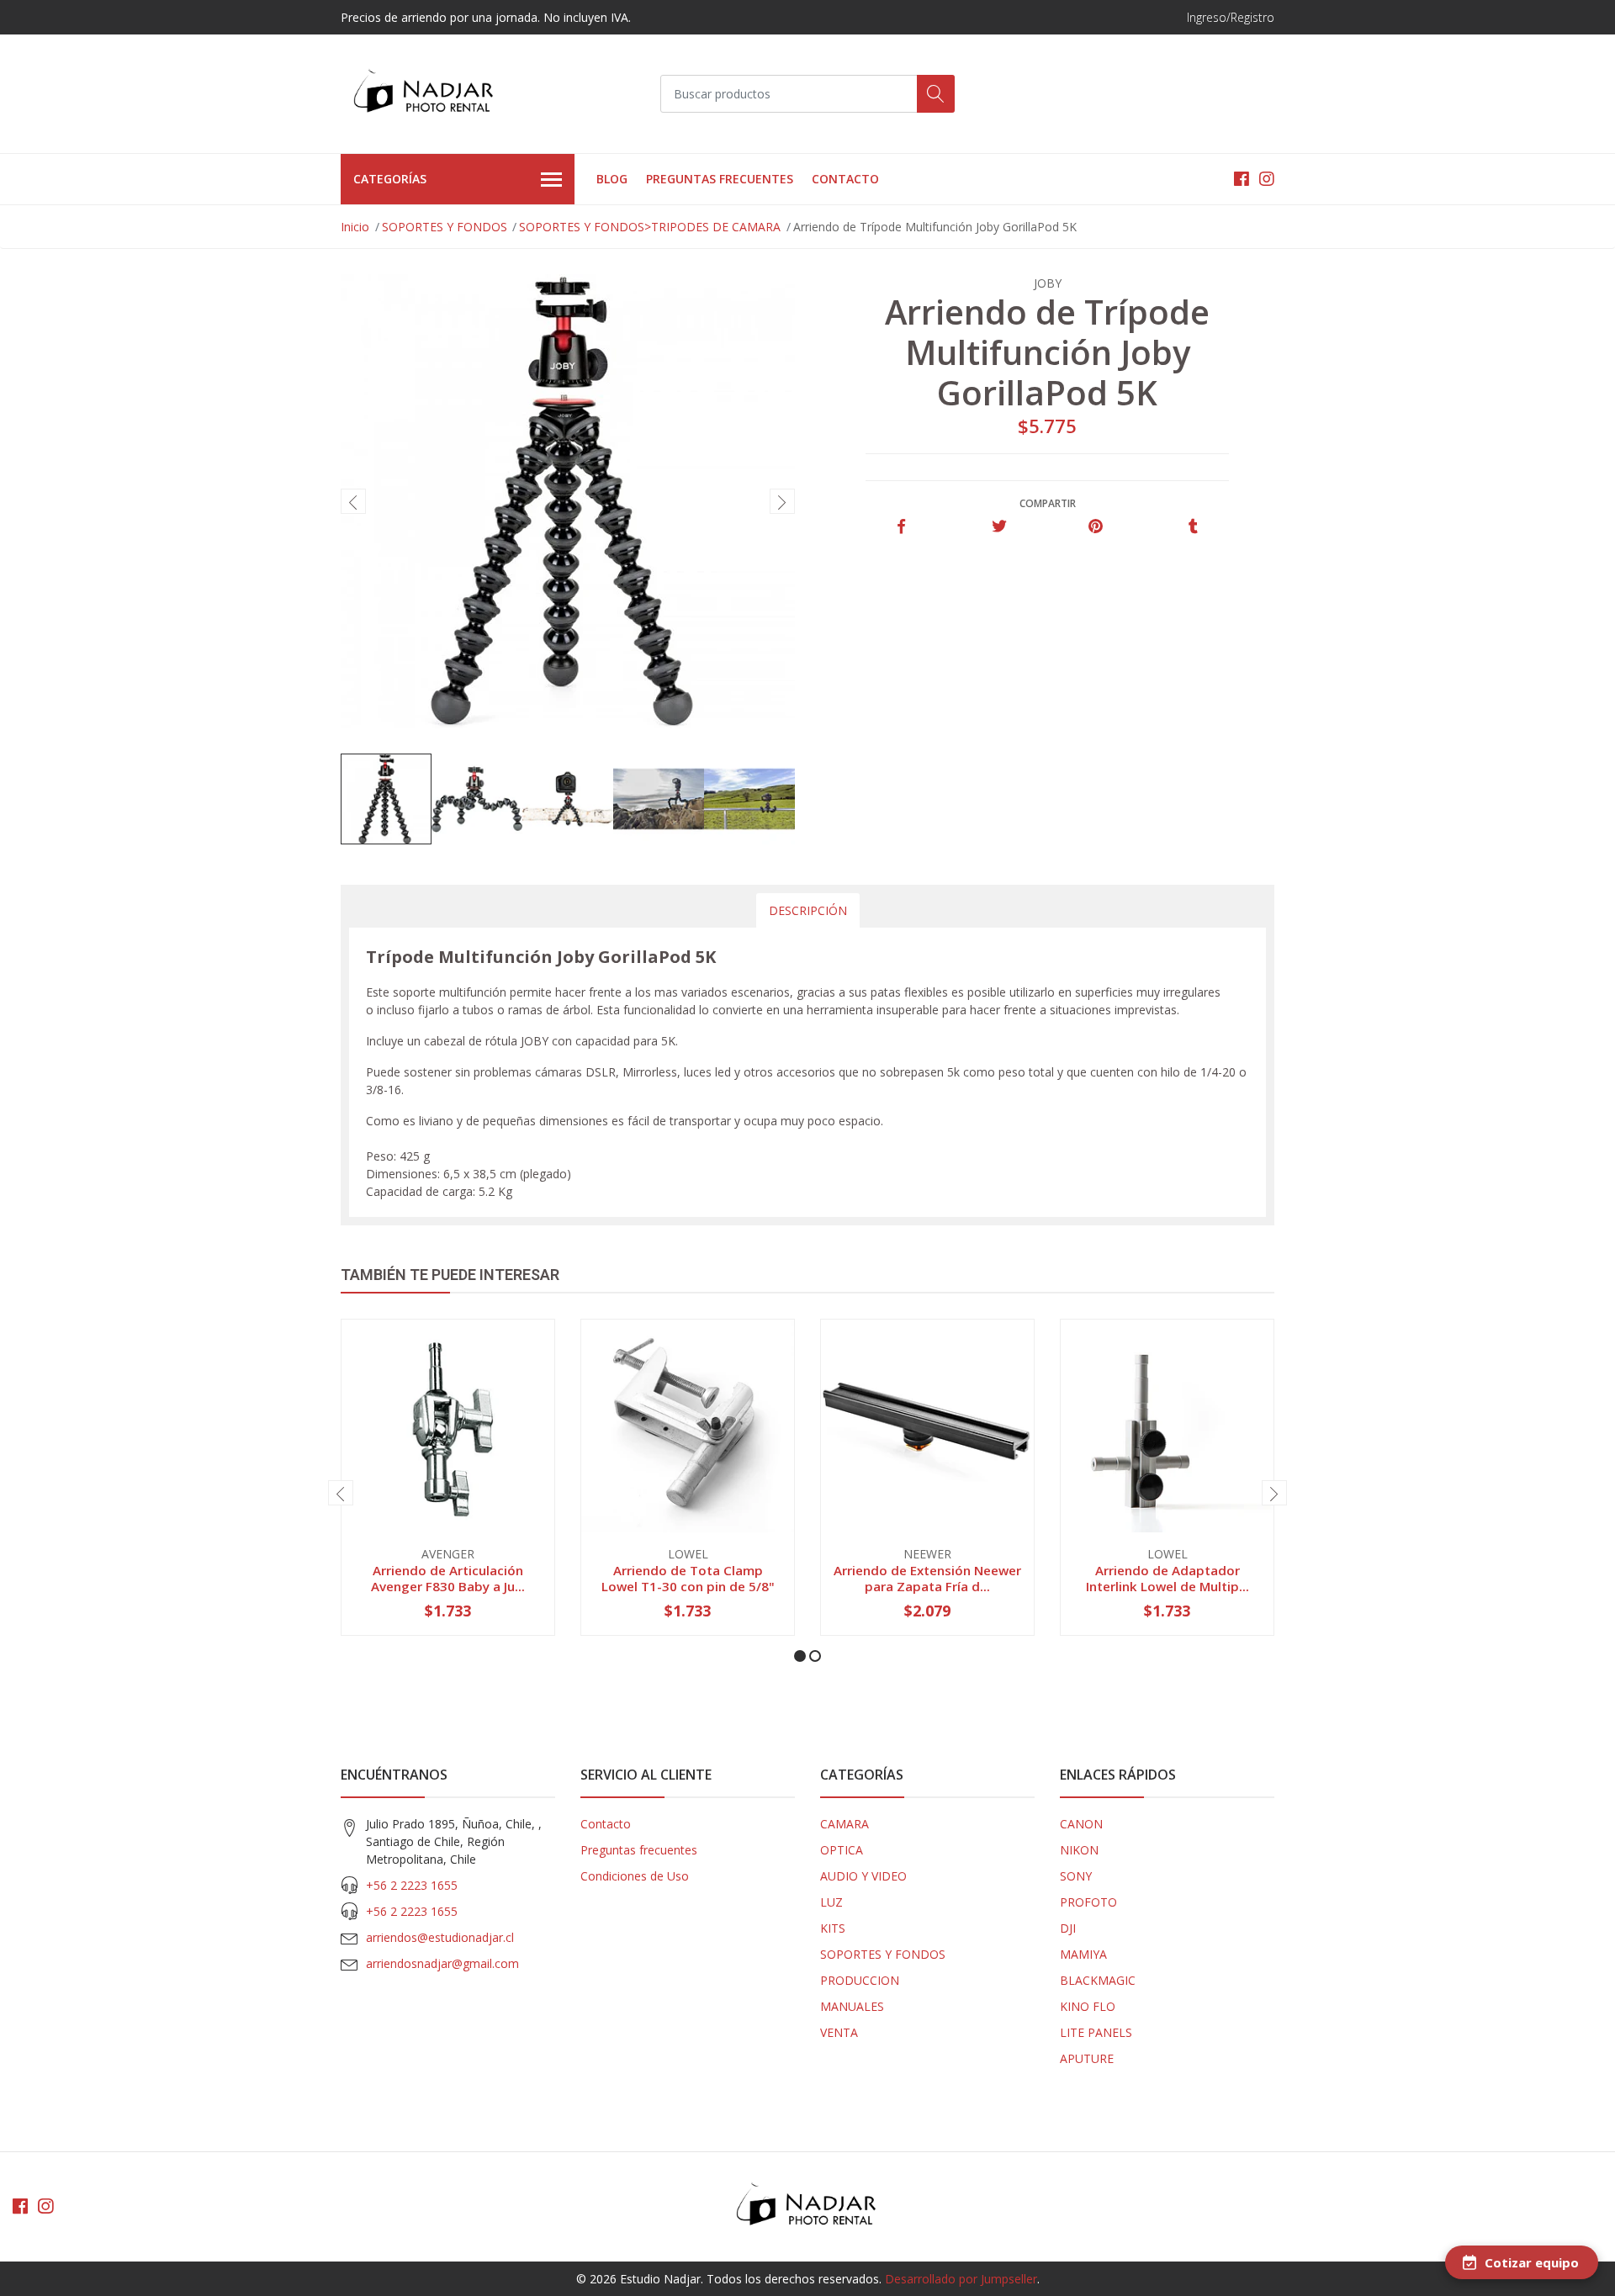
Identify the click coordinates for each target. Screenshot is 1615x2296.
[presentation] (353, 501)
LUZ (831, 1902)
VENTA (839, 2032)
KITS (833, 1928)
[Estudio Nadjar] (425, 94)
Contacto (845, 179)
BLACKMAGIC (1098, 1980)
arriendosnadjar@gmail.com (442, 1963)
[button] (800, 1656)
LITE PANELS (1096, 2032)
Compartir (1048, 503)
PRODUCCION (860, 1980)
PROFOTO (1088, 1902)
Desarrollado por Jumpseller (961, 2279)
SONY (1076, 1876)
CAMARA (845, 1824)
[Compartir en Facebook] (901, 527)
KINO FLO (1088, 2006)
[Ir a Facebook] (1242, 179)
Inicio (355, 227)
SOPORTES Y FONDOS (445, 227)
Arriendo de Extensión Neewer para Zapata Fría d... (927, 1578)
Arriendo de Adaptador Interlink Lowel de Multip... (1168, 1578)
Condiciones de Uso (635, 1876)
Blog (612, 179)
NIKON (1079, 1850)
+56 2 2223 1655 (412, 1885)
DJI (1068, 1928)
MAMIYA (1083, 1954)
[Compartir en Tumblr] (1193, 527)
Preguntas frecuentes (720, 179)
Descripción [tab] (808, 910)
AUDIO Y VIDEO (863, 1876)
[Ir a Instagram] (1267, 179)
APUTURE (1087, 2058)
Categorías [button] (390, 179)
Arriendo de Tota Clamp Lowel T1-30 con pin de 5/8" (688, 1578)
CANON (1081, 1824)
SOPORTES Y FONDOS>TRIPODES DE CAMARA (650, 227)
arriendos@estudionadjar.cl (440, 1937)
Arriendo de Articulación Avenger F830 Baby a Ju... (448, 1578)
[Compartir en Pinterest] (1096, 527)
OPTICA (842, 1850)
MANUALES (852, 2006)
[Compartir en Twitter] (999, 527)
